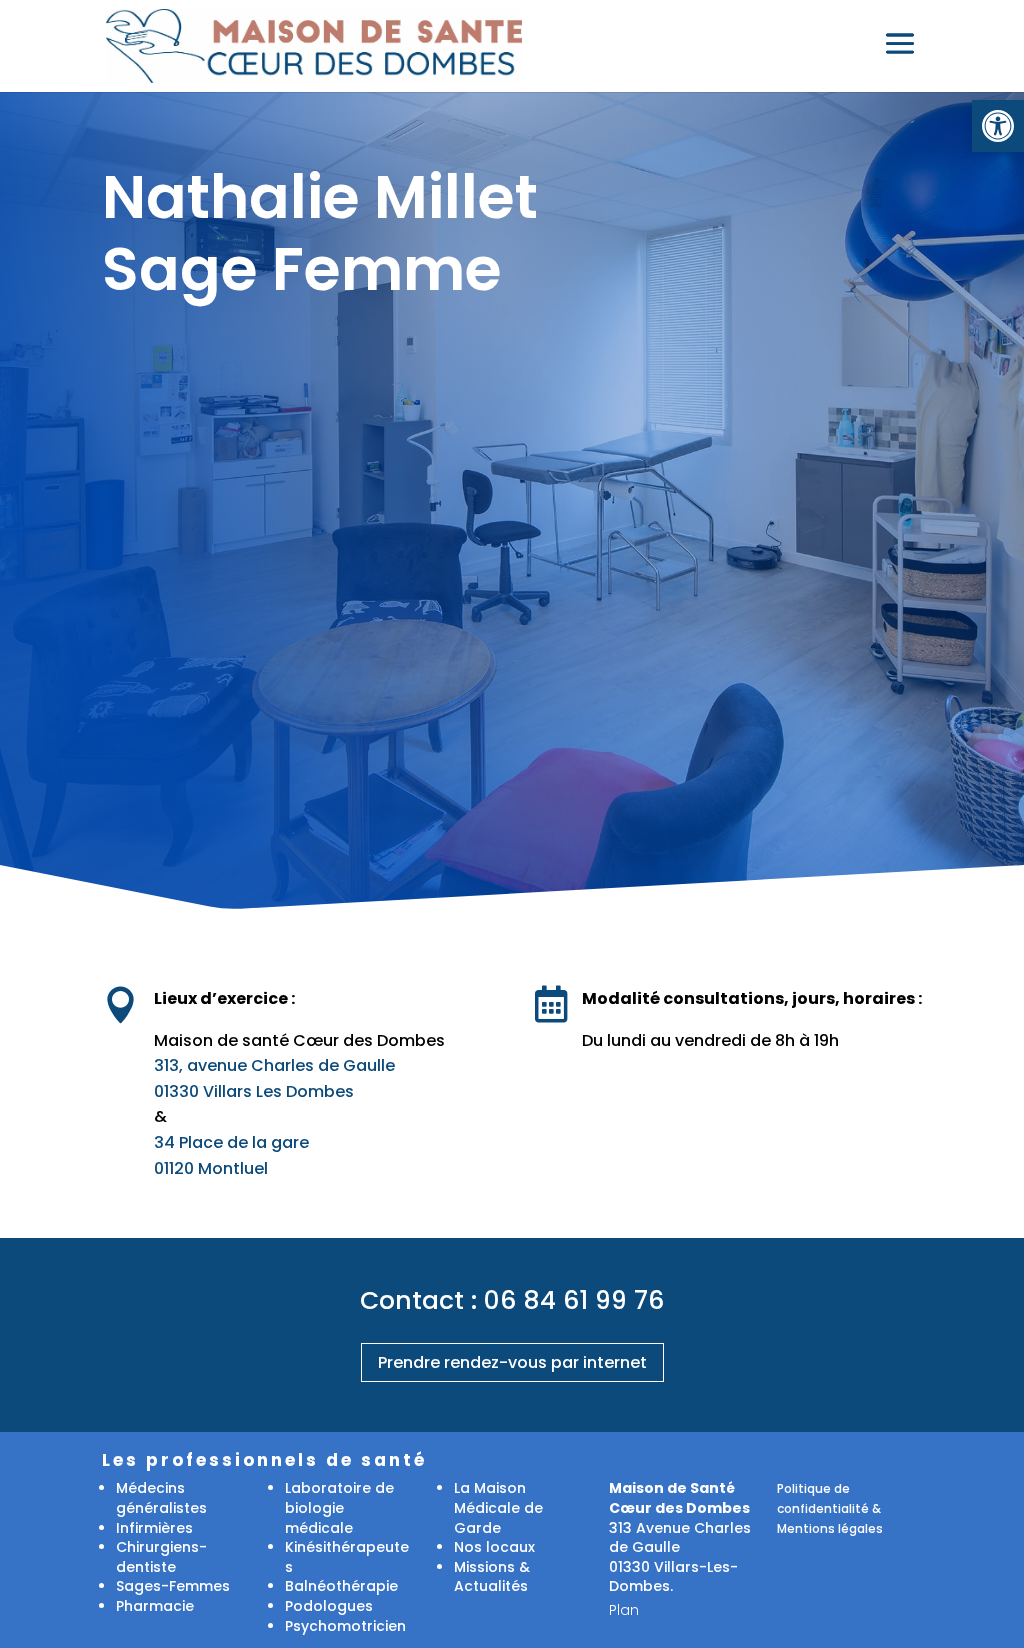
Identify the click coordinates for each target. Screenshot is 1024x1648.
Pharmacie (155, 1606)
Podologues (329, 1606)
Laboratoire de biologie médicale (339, 1507)
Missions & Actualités (492, 1577)
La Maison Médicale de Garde (498, 1507)
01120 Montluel (211, 1168)
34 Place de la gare (231, 1142)
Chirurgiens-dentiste (161, 1557)
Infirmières (154, 1528)
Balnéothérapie (341, 1586)
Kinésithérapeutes (347, 1557)
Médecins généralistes (161, 1498)
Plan (624, 1610)
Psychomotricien (345, 1626)
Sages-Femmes (173, 1586)
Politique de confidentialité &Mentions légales (830, 1508)
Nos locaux (494, 1547)
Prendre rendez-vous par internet (512, 1362)
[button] (998, 126)
